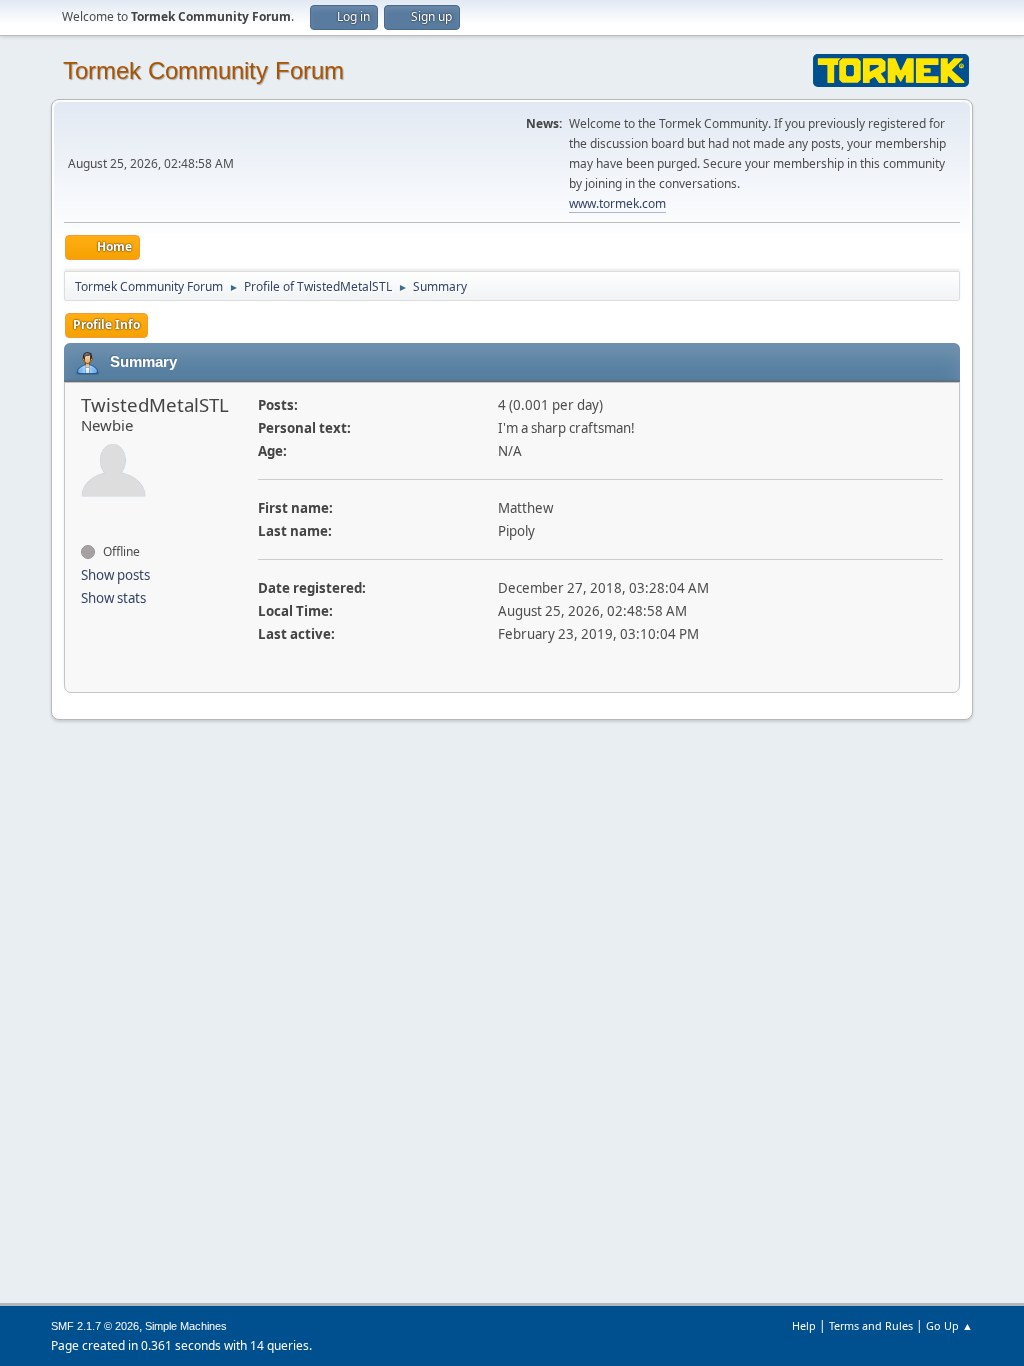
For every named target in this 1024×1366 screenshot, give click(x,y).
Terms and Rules (871, 1325)
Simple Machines (186, 1326)
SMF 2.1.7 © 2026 (95, 1326)
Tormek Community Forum (203, 70)
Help (804, 1325)
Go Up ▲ (949, 1325)
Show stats (113, 598)
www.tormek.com (617, 203)
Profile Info (106, 324)
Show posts (115, 575)
